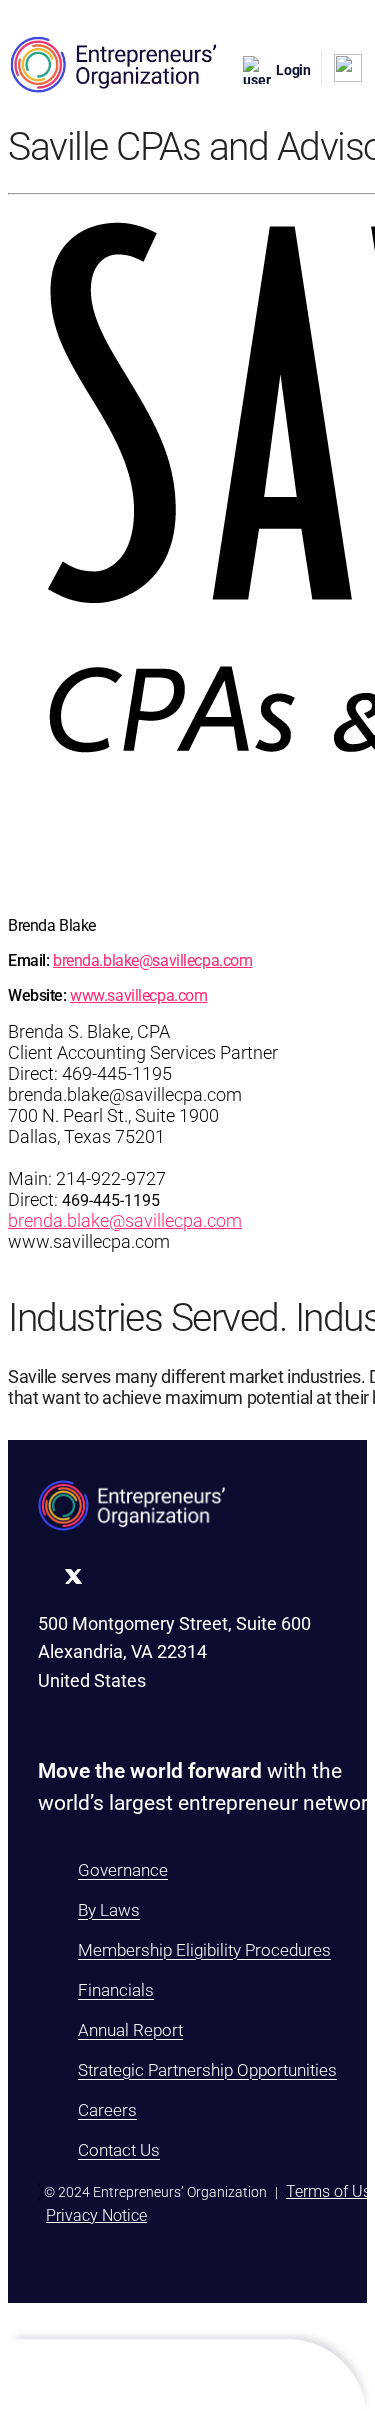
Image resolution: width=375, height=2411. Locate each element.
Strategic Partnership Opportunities (207, 2070)
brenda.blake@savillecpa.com (152, 960)
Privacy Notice (96, 2215)
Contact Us (119, 2150)
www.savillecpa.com (138, 995)
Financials (116, 1990)
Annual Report (130, 2030)
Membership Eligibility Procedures (204, 1950)
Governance (123, 1870)
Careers (107, 2110)
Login (293, 70)
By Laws (109, 1910)
